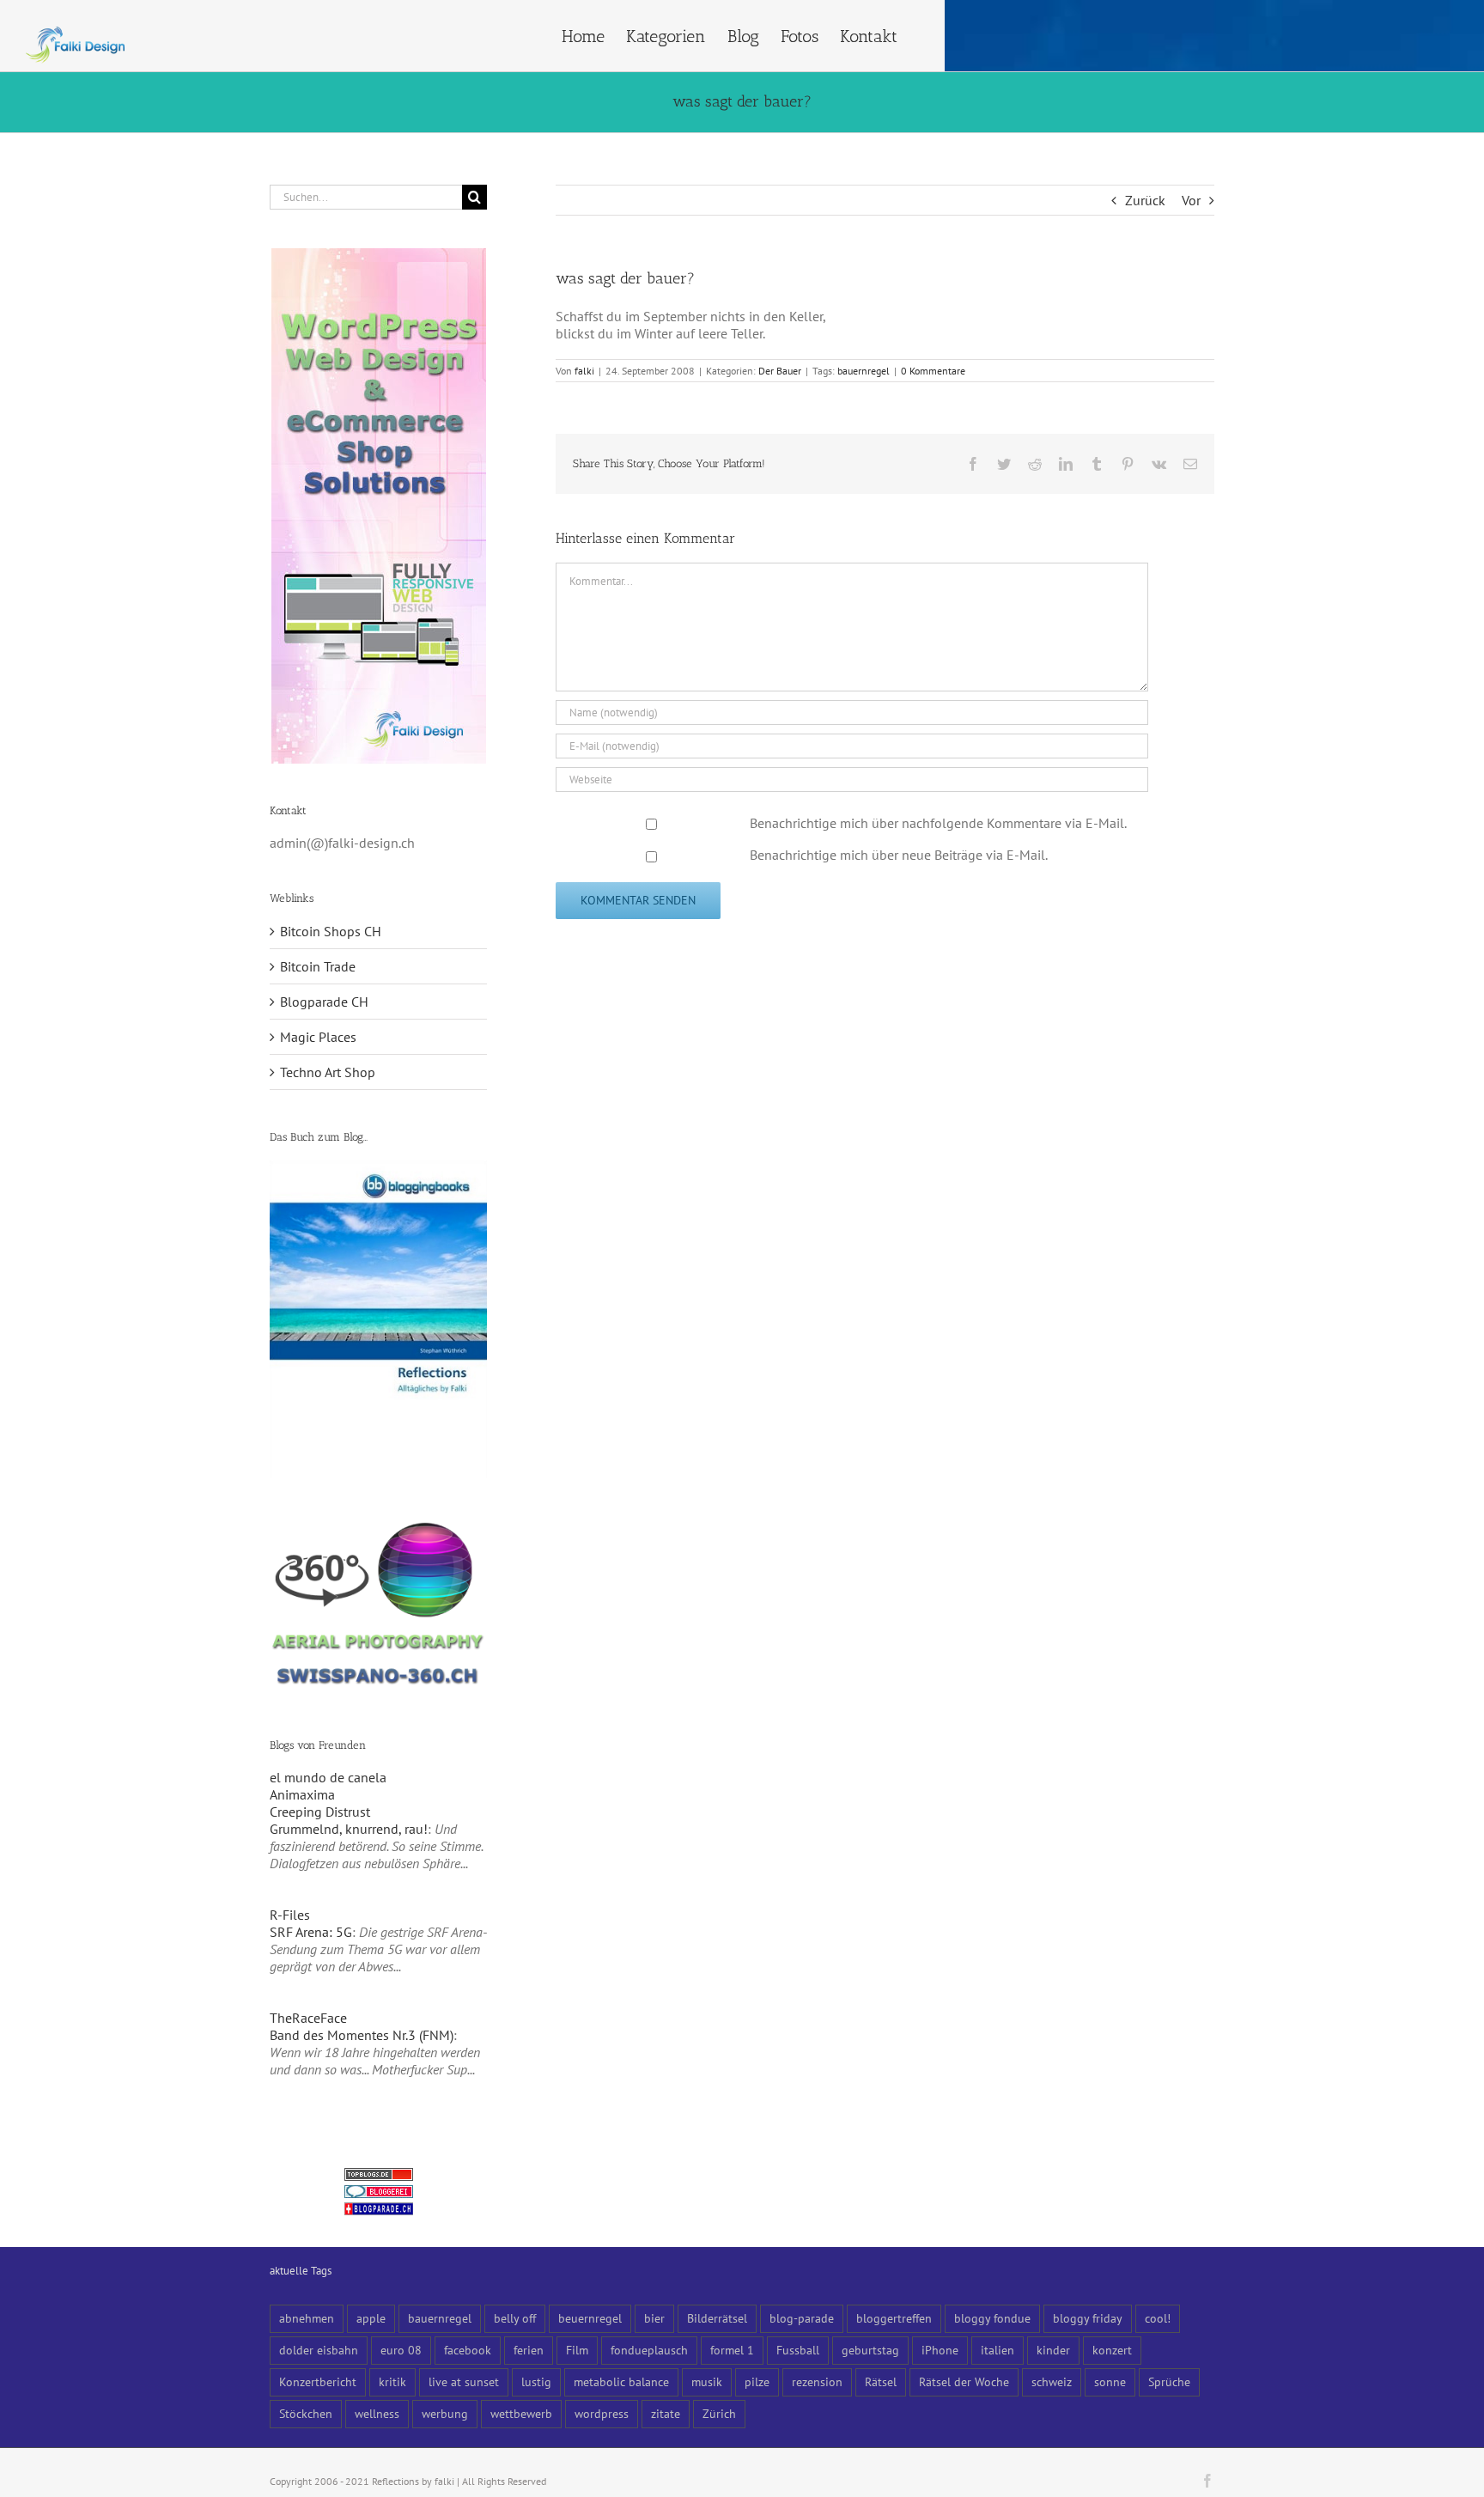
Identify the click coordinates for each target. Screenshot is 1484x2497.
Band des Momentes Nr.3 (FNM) (362, 2035)
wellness (377, 2413)
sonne (1110, 2381)
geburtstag (870, 2350)
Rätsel (881, 2381)
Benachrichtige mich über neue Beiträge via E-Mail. (899, 855)
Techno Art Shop (328, 1072)
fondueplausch (649, 2350)
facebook (468, 2350)
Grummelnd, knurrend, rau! (349, 1829)
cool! (1158, 2318)
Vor (1191, 200)
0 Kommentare (933, 371)
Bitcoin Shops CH (331, 931)
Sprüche (1169, 2381)
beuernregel (590, 2318)
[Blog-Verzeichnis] (379, 2194)
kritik (392, 2381)
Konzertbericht (318, 2381)
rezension (817, 2381)
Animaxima (302, 1794)
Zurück (1145, 200)
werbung (445, 2413)
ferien (529, 2350)
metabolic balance (621, 2381)
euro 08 (401, 2350)
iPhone (940, 2350)
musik (707, 2381)
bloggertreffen (894, 2318)
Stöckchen (306, 2413)
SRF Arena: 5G (311, 1932)
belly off (515, 2318)
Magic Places (318, 1037)
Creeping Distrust (320, 1812)
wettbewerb (521, 2413)
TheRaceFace (308, 2018)
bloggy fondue (992, 2318)
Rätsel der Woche (964, 2381)
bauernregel (864, 371)
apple (371, 2318)
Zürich (719, 2413)
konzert (1112, 2350)
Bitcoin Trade (318, 966)
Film (577, 2350)
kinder (1053, 2350)
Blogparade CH (324, 1002)
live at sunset (464, 2381)
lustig (536, 2381)
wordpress (602, 2413)
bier (654, 2318)
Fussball (798, 2350)
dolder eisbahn (319, 2350)
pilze (757, 2381)
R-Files (290, 1915)
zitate (666, 2413)
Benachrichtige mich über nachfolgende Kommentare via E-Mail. (938, 823)
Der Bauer (780, 371)
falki (584, 371)
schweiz (1052, 2381)
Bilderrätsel (717, 2318)
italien (997, 2350)
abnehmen (307, 2318)
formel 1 (732, 2350)
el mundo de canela (328, 1777)
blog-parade (802, 2318)
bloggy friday (1088, 2318)
